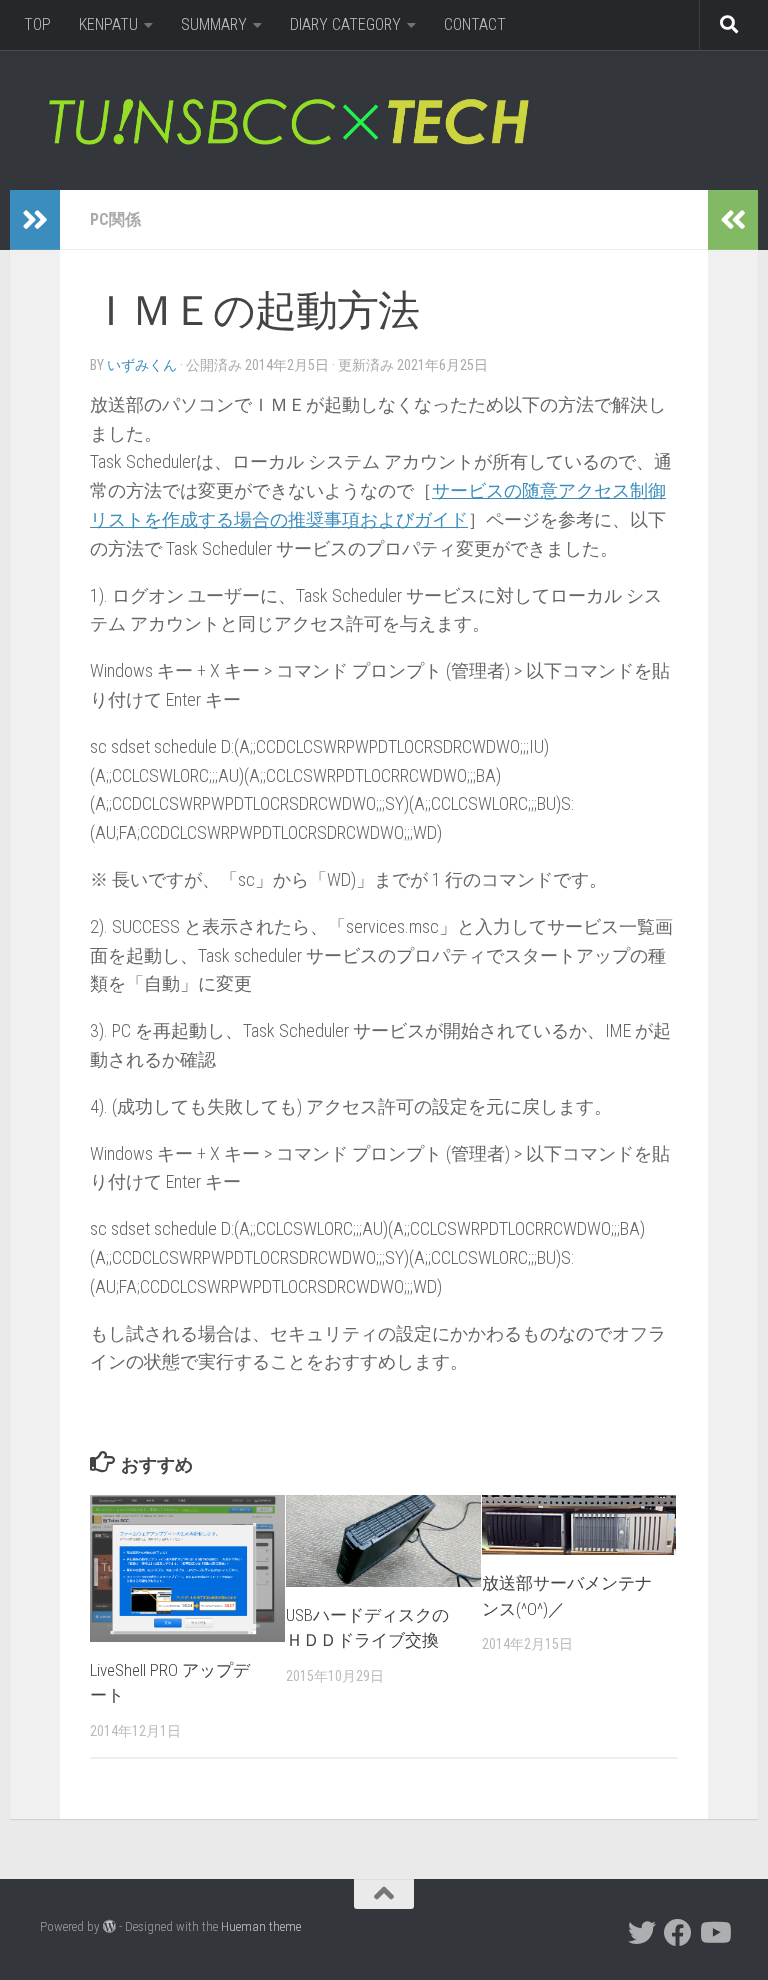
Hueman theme (261, 1926)
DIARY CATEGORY (345, 24)
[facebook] (678, 1933)
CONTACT (475, 24)
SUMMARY (214, 24)
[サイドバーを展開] (35, 220)
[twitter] (642, 1933)
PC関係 (115, 219)
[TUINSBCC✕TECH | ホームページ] (287, 120)
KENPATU (108, 24)
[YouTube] (714, 1933)
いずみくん (142, 365)
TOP (37, 24)
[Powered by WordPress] (109, 1926)
